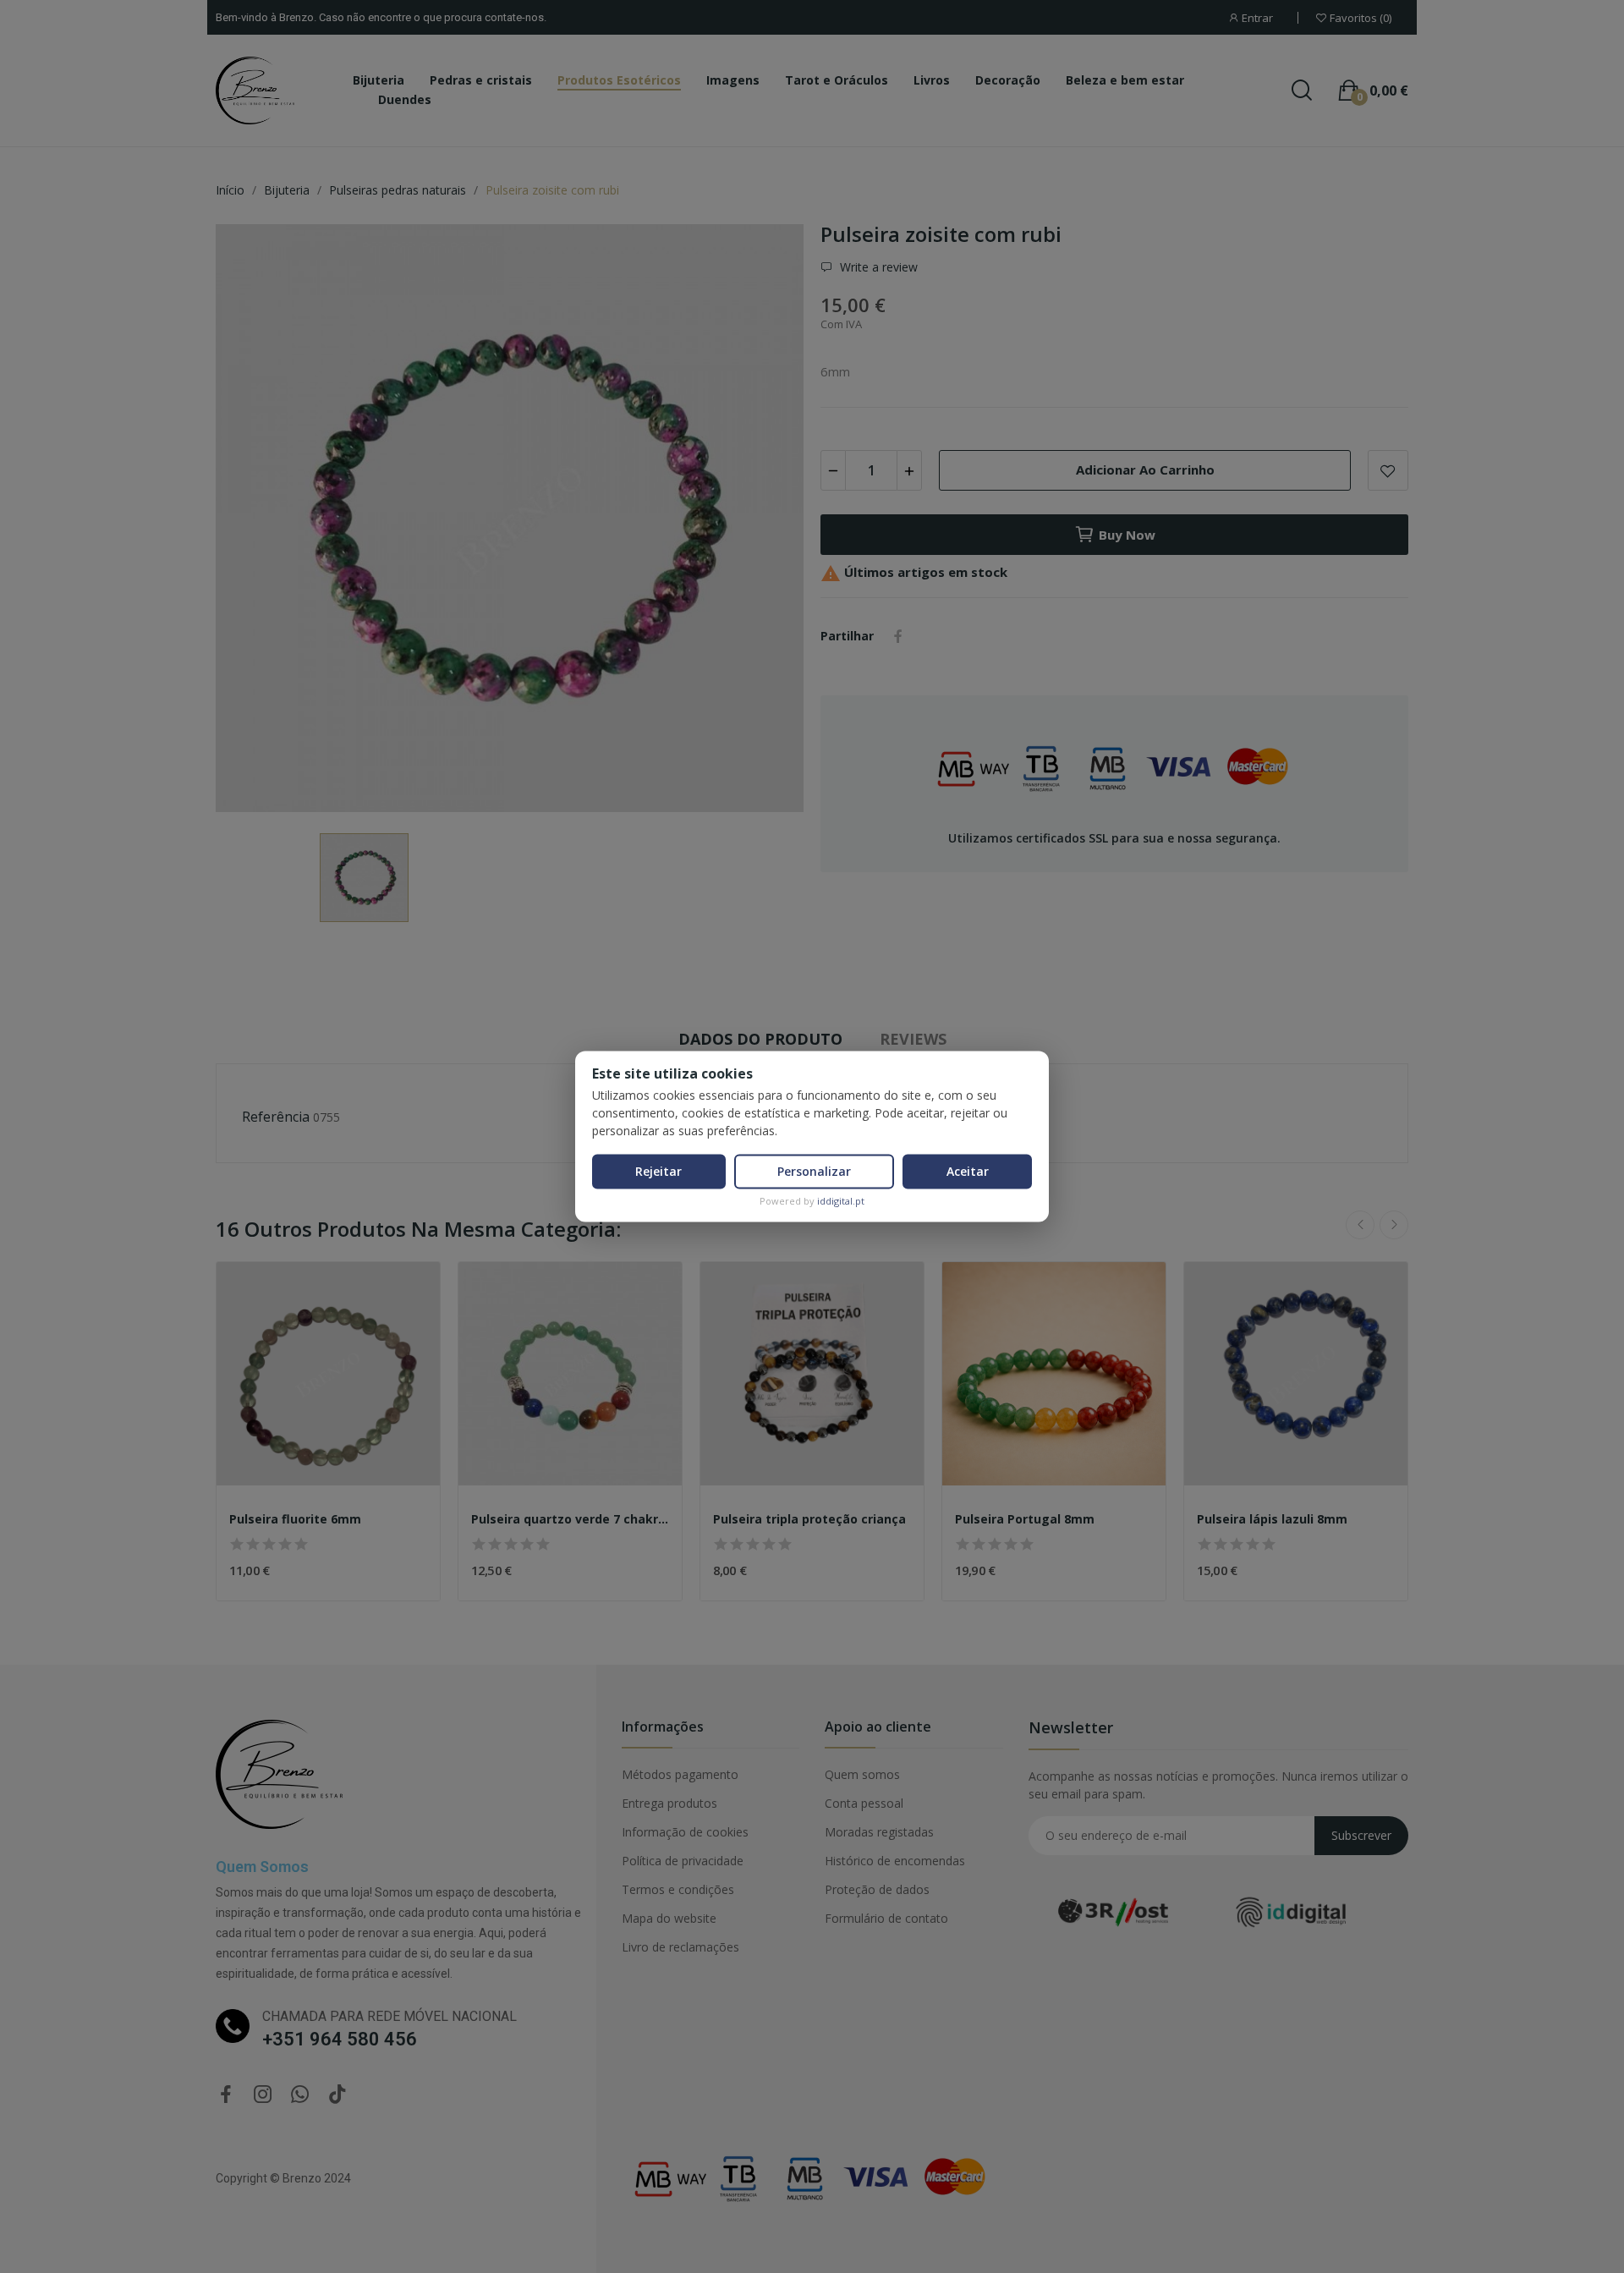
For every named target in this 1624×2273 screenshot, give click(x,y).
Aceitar (968, 1171)
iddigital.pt (841, 1201)
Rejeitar (658, 1171)
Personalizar (814, 1171)
